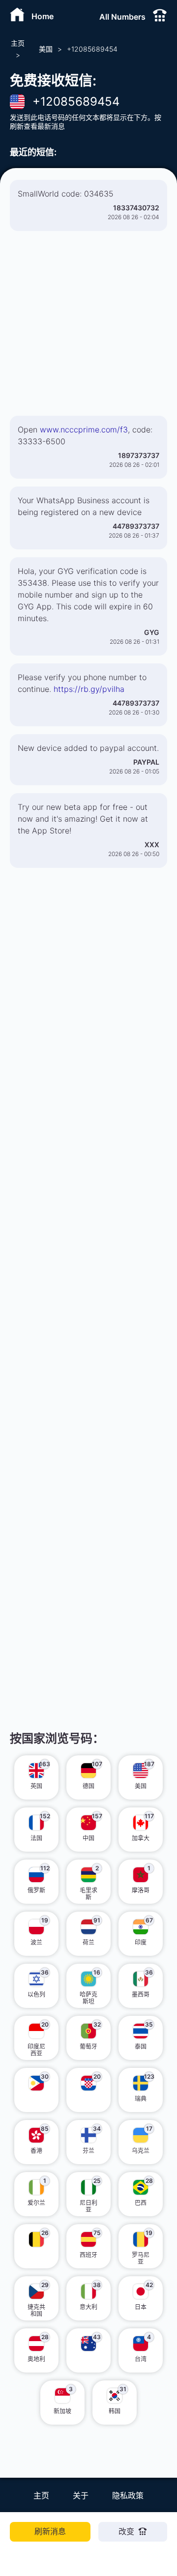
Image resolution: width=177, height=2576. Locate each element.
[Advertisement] (88, 327)
